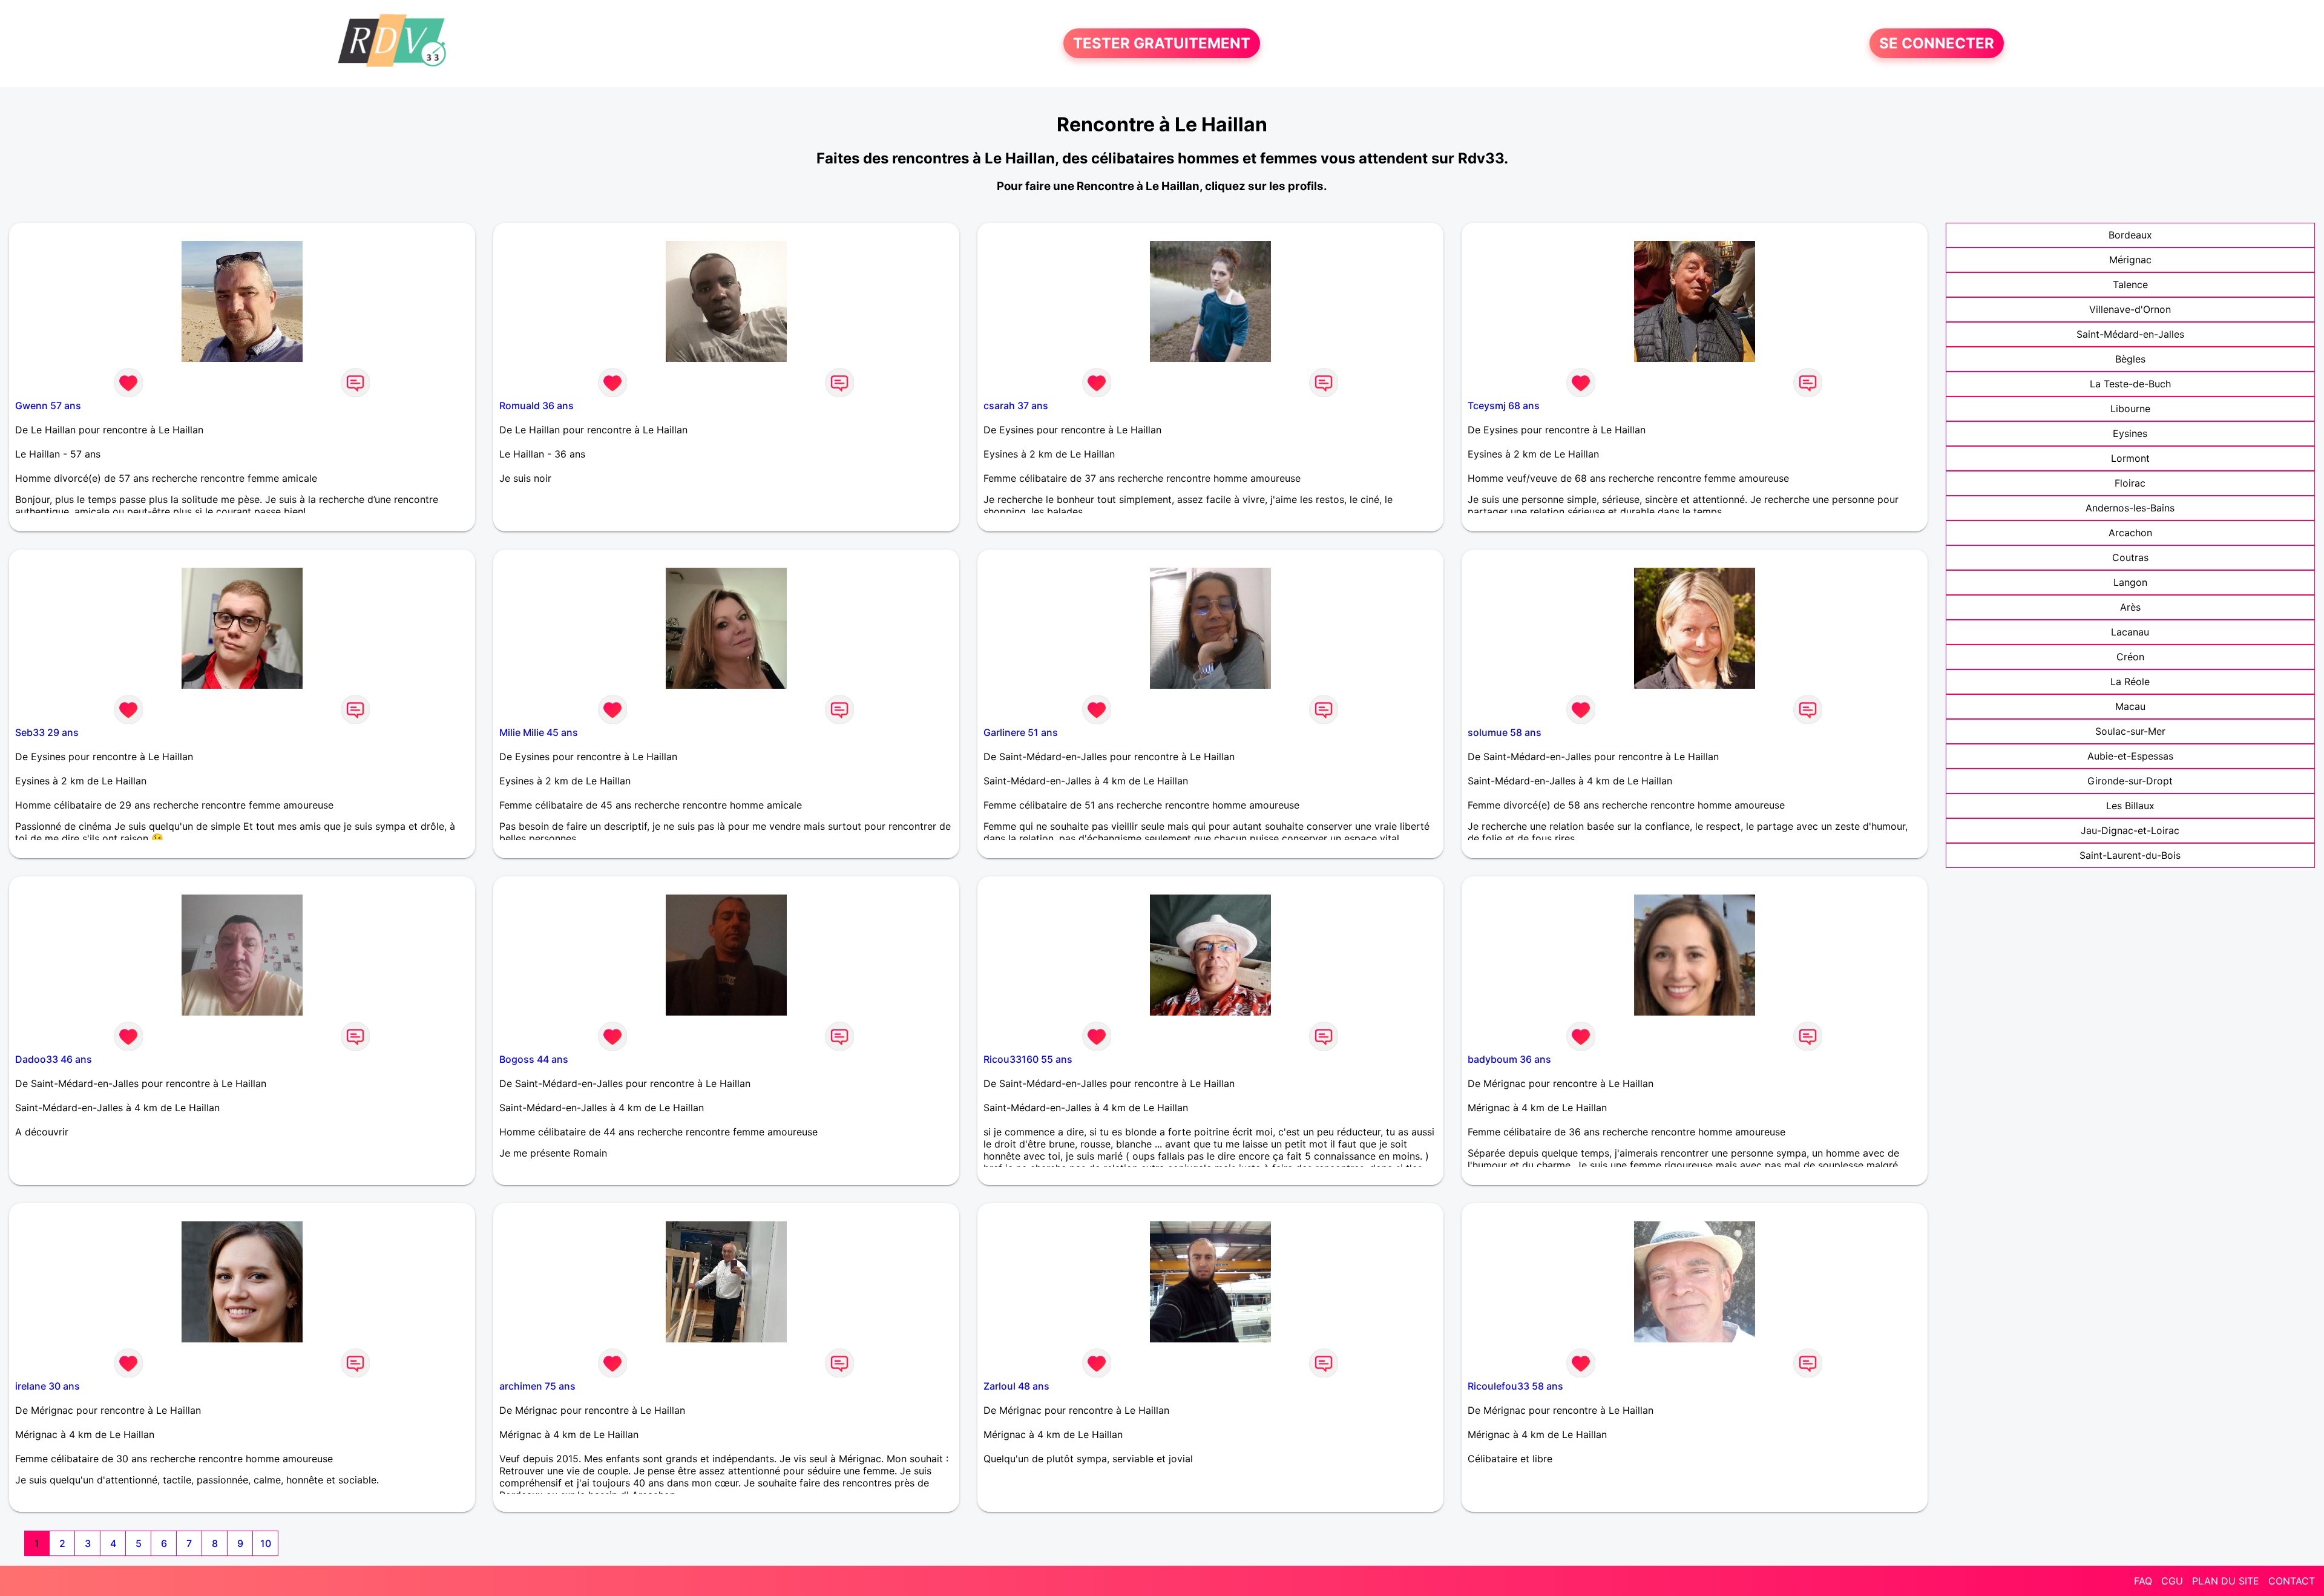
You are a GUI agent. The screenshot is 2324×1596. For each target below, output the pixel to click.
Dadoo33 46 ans (54, 1059)
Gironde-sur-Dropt (2130, 781)
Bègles (2130, 359)
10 (266, 1543)
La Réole (2130, 681)
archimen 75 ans (537, 1386)
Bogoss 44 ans (534, 1059)
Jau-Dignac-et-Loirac (2130, 830)
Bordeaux (2130, 235)
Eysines (2130, 433)
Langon (2130, 582)
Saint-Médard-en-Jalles (2130, 334)
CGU (2172, 1581)
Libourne (2130, 409)
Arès (2130, 607)
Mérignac (2130, 260)
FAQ (2143, 1581)
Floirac (2130, 483)
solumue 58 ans (1505, 732)
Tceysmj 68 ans (1504, 406)
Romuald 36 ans (537, 406)
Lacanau (2130, 632)
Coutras (2130, 557)
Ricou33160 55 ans (1028, 1059)
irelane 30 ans (48, 1386)
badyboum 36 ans (1509, 1059)
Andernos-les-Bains (2130, 508)
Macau (2130, 706)
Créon (2130, 657)
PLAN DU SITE (2226, 1581)
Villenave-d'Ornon (2130, 309)
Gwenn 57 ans (48, 406)
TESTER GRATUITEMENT (1162, 43)
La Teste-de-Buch (2130, 384)
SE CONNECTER (1937, 43)
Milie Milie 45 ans (539, 732)
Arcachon (2130, 533)
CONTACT (2292, 1581)
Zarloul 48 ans (1016, 1386)
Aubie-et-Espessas (2130, 756)
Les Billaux (2130, 806)
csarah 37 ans (1016, 406)
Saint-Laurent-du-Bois (2130, 855)
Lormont (2130, 458)
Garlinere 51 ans (1021, 732)
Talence (2130, 284)
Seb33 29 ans (47, 732)
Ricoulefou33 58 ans (1515, 1386)
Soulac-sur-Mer (2130, 731)
